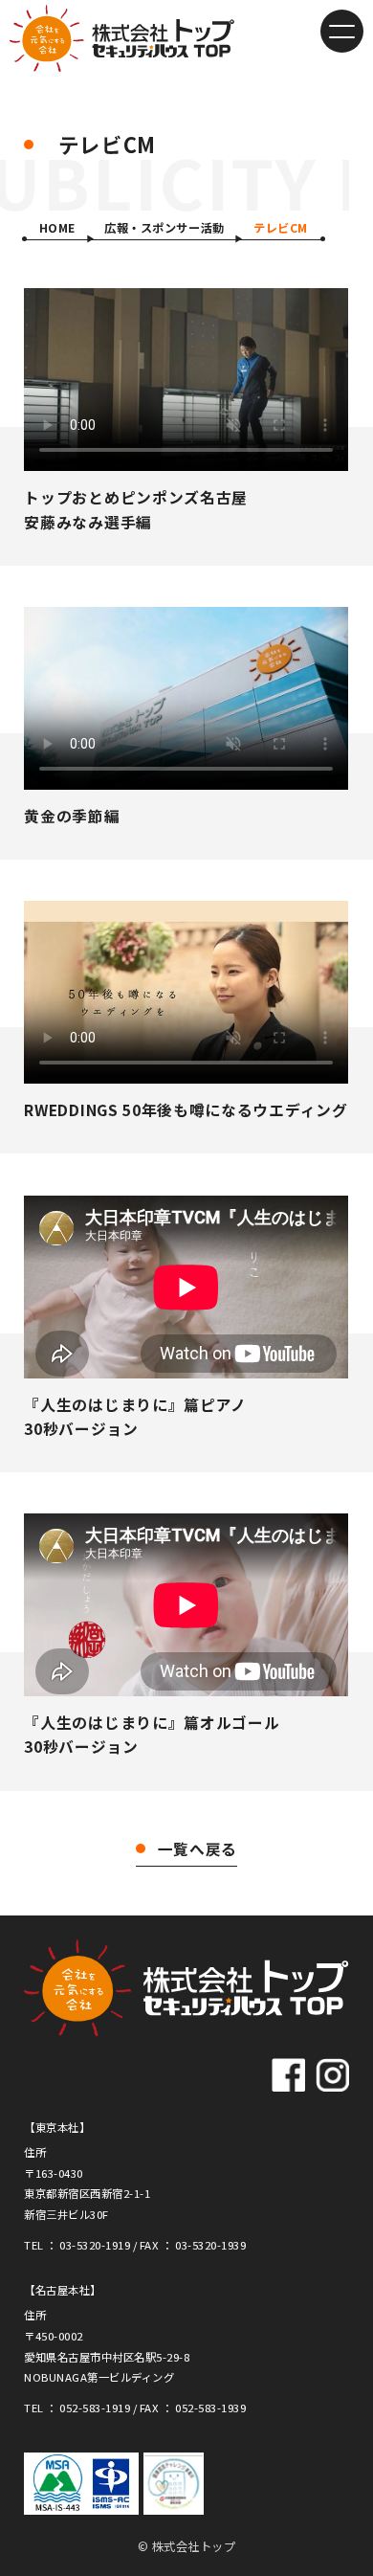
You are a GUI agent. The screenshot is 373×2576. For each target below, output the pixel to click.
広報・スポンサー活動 (164, 228)
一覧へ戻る (197, 1849)
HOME (57, 228)
